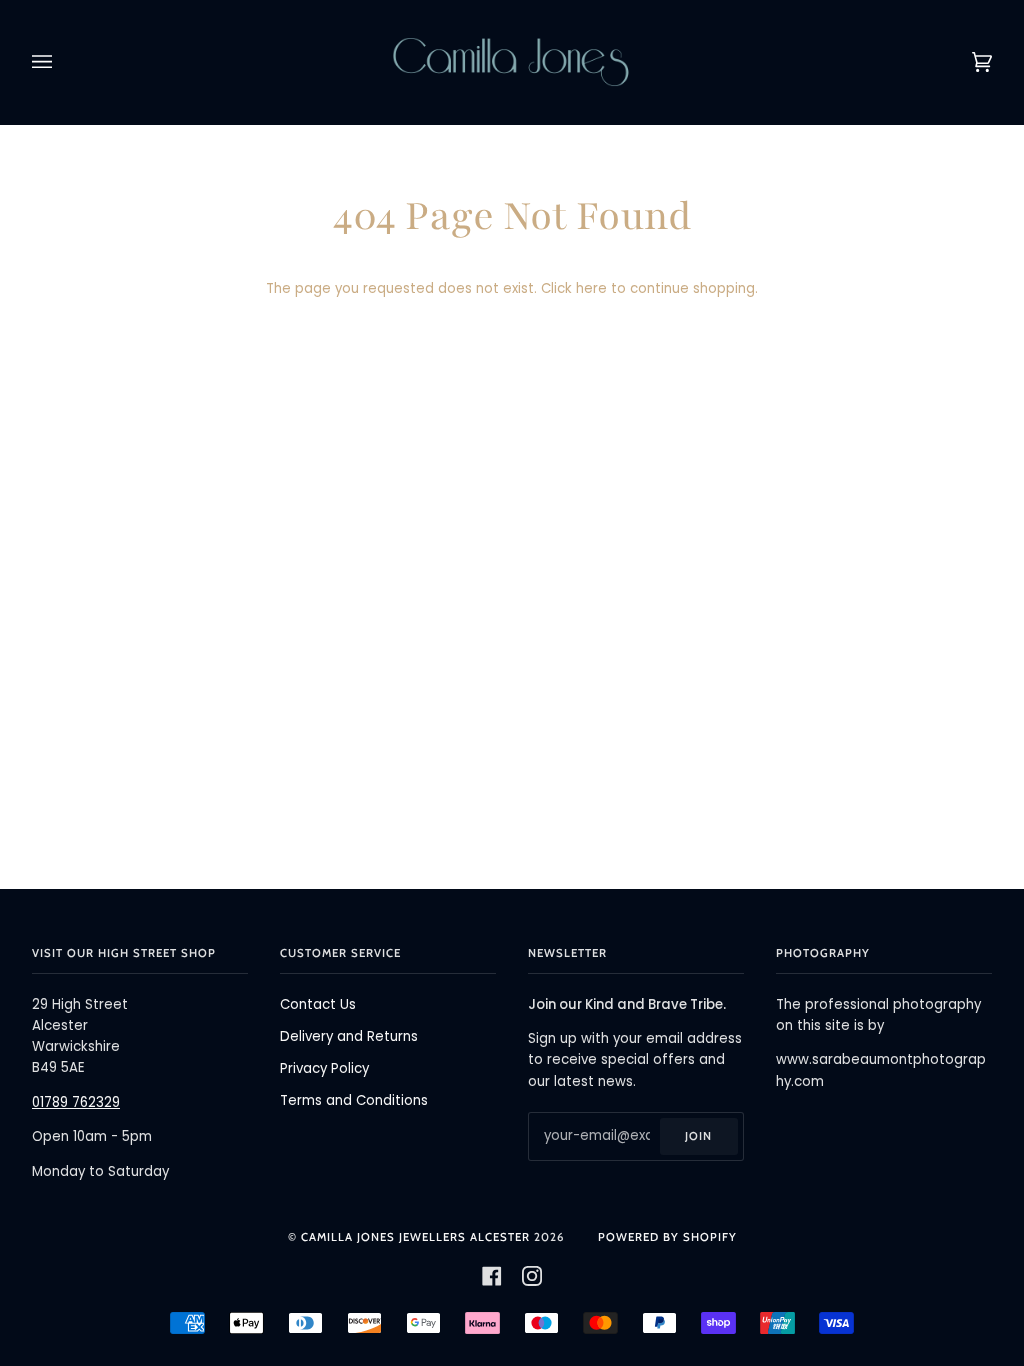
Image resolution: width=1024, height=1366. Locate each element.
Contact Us (318, 1004)
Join (698, 1136)
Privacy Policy (324, 1068)
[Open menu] (62, 62)
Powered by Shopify (667, 1237)
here (591, 288)
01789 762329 (76, 1102)
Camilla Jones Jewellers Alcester (415, 1237)
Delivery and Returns (349, 1036)
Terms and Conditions (354, 1100)
